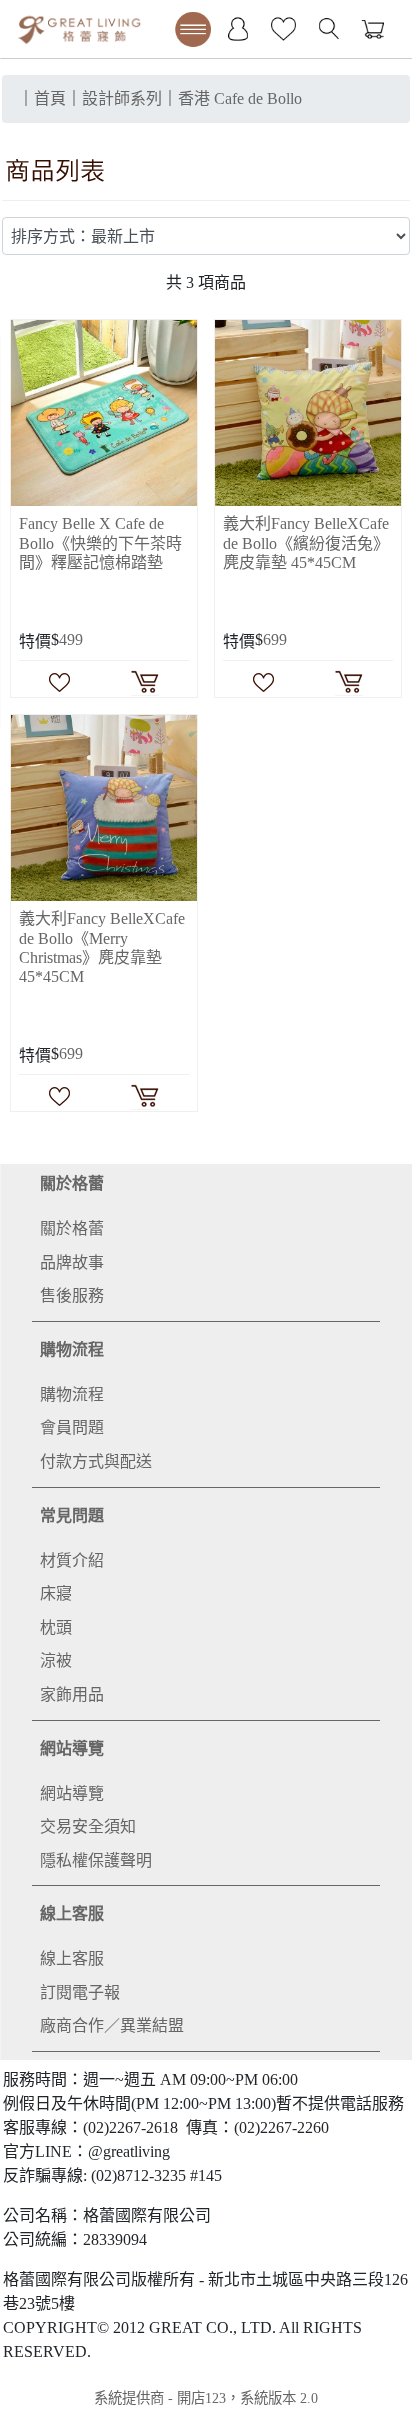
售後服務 (72, 1295)
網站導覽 (72, 1748)
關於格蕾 (72, 1183)
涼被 (56, 1660)
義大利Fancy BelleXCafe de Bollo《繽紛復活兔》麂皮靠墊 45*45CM (306, 542)
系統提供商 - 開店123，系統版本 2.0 (206, 2398)
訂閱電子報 (80, 1992)
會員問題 (72, 1427)
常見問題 (72, 1515)
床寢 (56, 1593)
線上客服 (72, 1913)
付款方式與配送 (96, 1461)
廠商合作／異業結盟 (112, 2025)
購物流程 (72, 1349)
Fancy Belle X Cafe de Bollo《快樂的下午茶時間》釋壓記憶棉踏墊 (100, 542)
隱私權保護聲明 (96, 1860)
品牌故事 (72, 1262)
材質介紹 (72, 1560)
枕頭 (56, 1627)
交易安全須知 (88, 1826)
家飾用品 (72, 1694)
